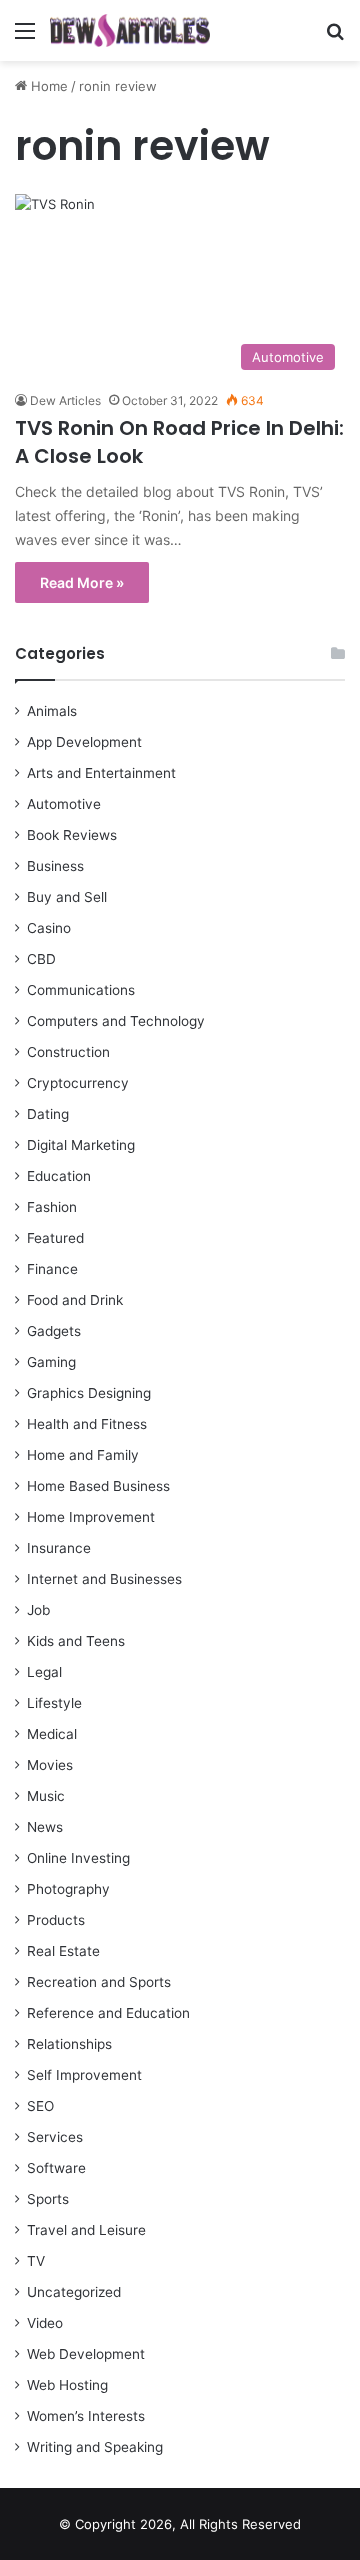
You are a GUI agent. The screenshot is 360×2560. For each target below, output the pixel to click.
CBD (41, 959)
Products (56, 1920)
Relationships (69, 2044)
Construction (68, 1052)
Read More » (82, 582)
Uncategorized (74, 2292)
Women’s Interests (86, 2416)
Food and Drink (75, 1300)
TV (36, 2261)
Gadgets (54, 1331)
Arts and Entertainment (101, 773)
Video (45, 2323)
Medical (52, 1734)
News (45, 1827)
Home (47, 86)
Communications (81, 990)
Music (46, 1796)
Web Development (86, 2354)
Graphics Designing (89, 1393)
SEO (40, 2106)
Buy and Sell (67, 897)
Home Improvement (91, 1517)
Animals (52, 711)
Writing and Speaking (95, 2447)
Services (55, 2137)
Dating (48, 1114)
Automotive (64, 804)
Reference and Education (108, 2013)
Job (38, 1610)
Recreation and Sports (99, 1982)
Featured (55, 1238)
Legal (44, 1672)
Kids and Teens (76, 1641)
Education (59, 1176)
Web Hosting (67, 2385)
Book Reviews (72, 835)
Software (56, 2168)
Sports (48, 2199)
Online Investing (78, 1858)
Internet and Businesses (104, 1579)
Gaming (51, 1362)
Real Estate (63, 1951)
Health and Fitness (87, 1424)
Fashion (52, 1207)
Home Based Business (98, 1486)
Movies (50, 1765)
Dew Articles (65, 400)
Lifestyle (54, 1703)
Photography (68, 1889)
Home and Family (83, 1455)
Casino (49, 928)
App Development (84, 742)
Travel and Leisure (86, 2230)
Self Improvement (84, 2075)
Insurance (59, 1548)
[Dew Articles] (130, 30)
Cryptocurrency (78, 1083)
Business (55, 866)
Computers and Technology (116, 1021)
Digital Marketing (81, 1145)
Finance (52, 1269)
